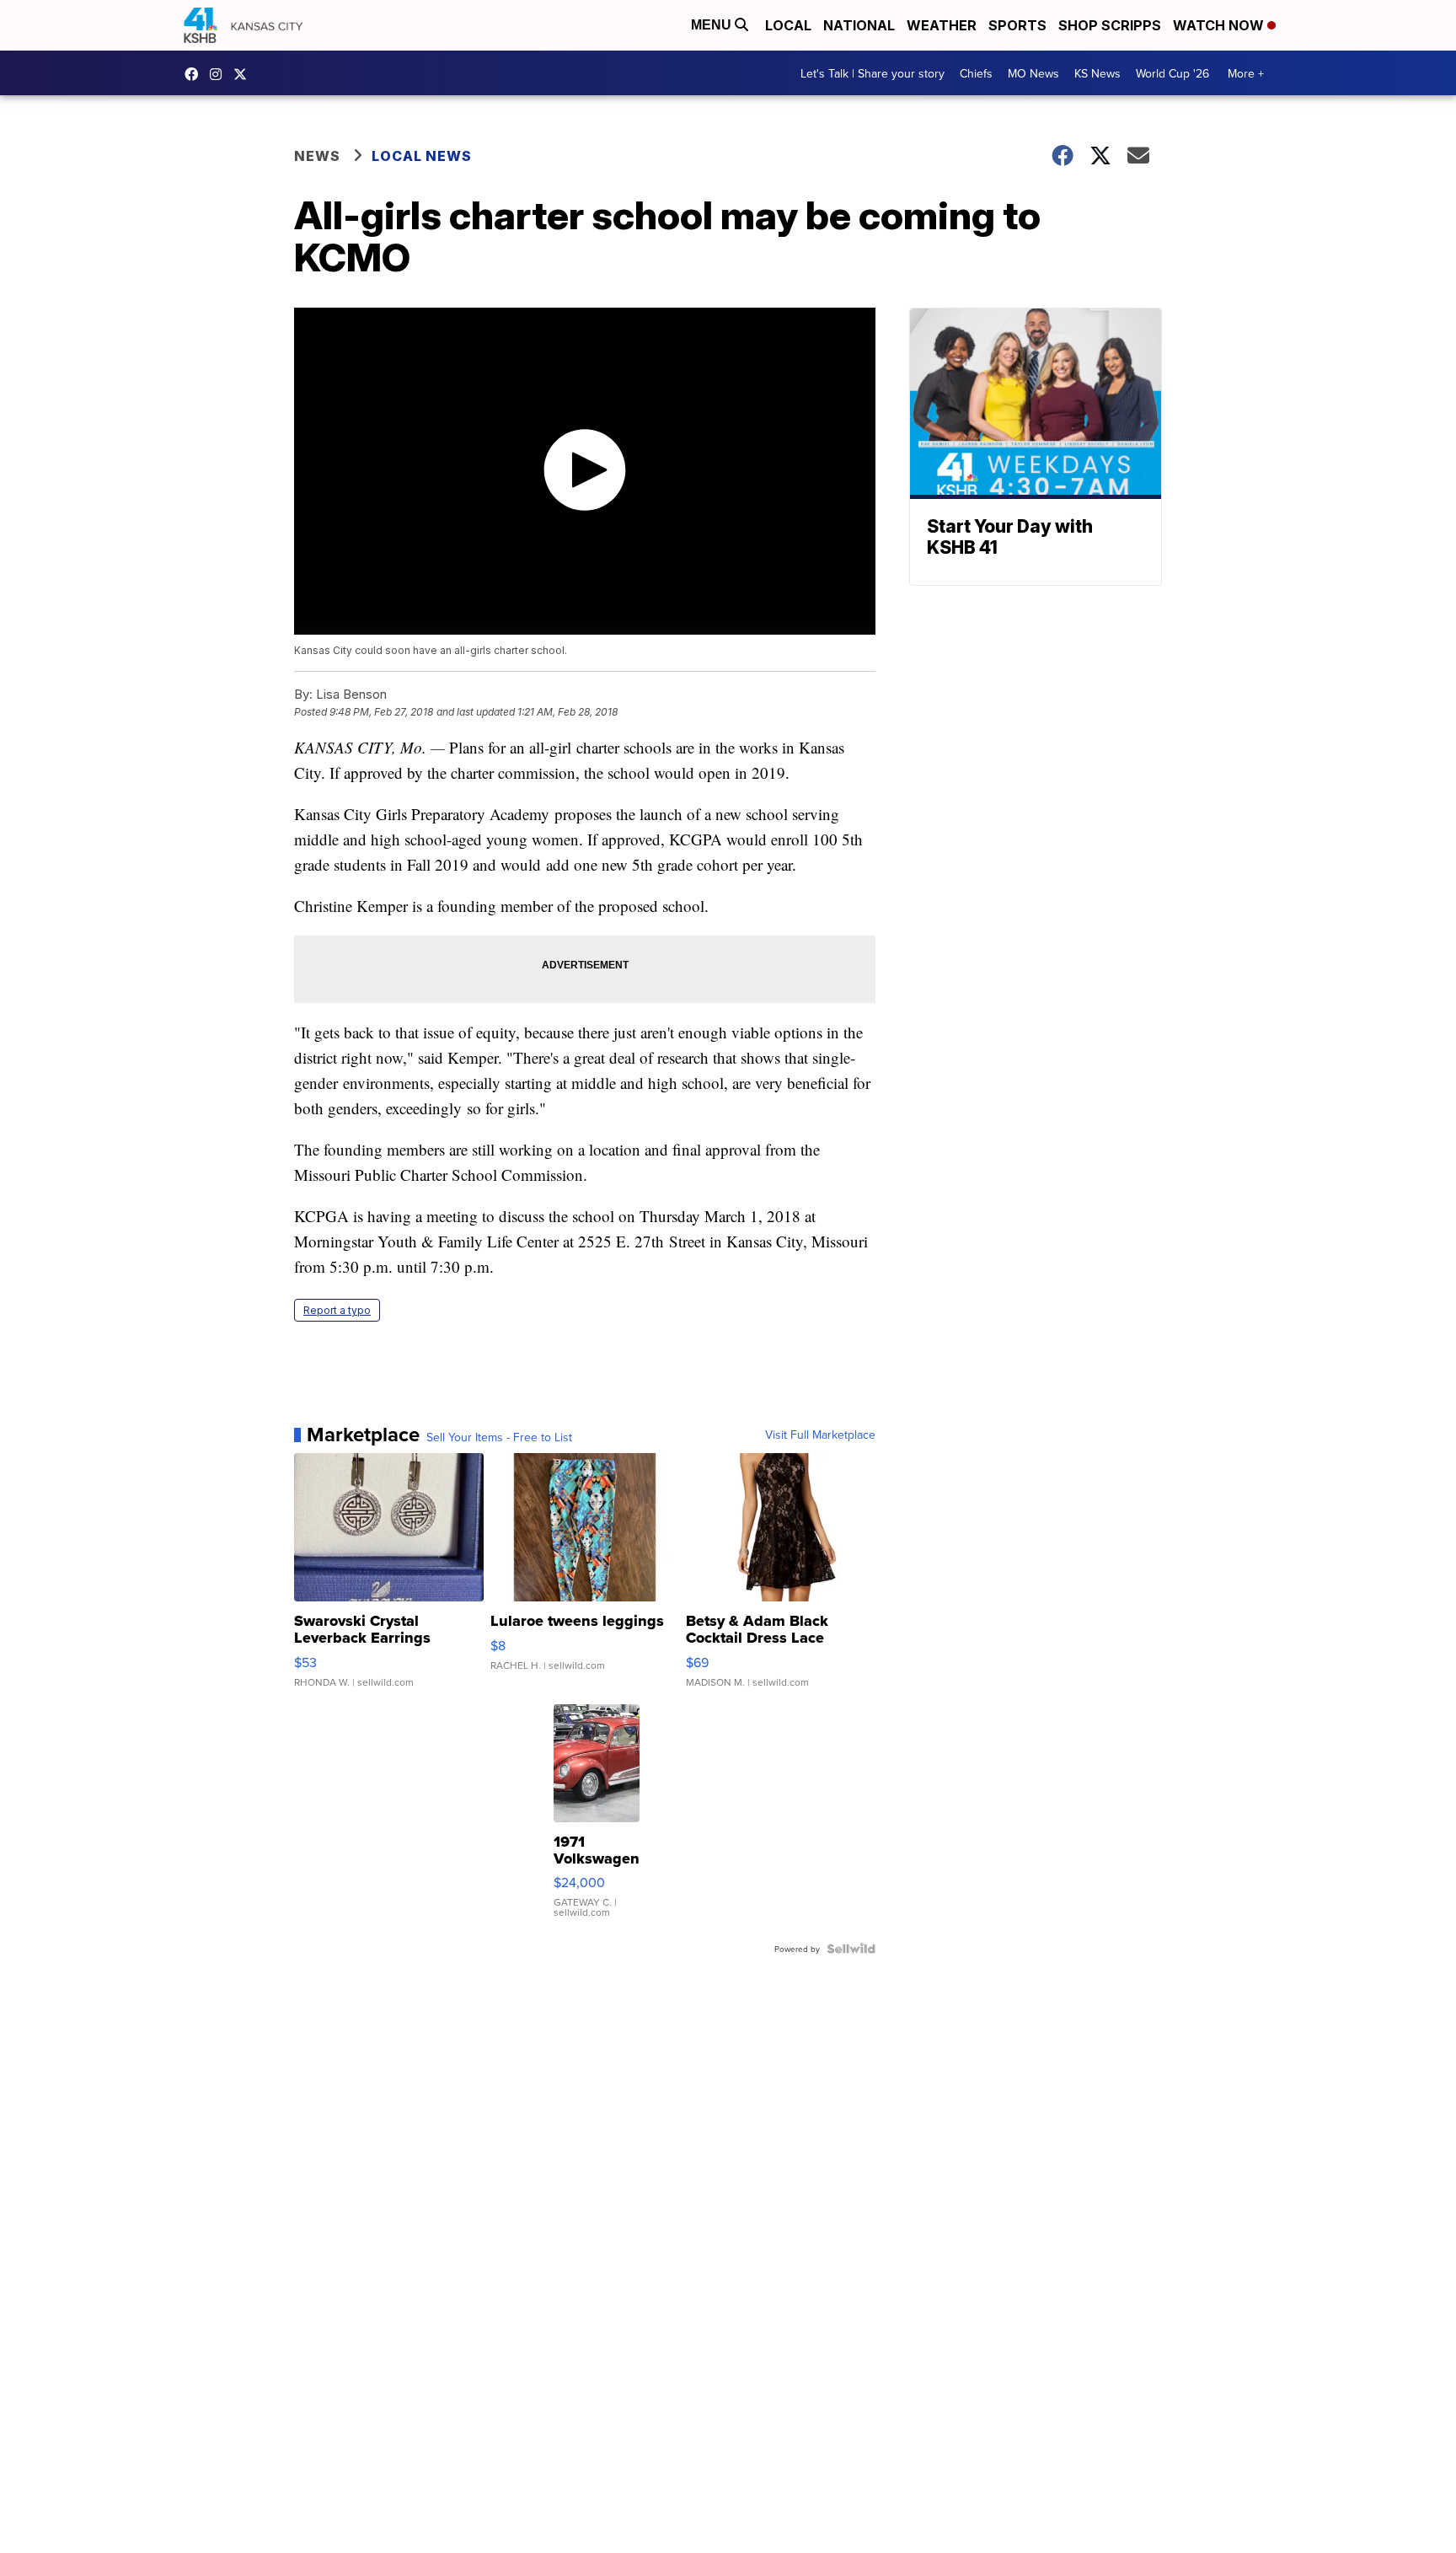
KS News (1097, 73)
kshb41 (195, 74)
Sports (1017, 25)
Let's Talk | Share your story (873, 73)
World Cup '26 (1172, 73)
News (317, 156)
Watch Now (1220, 25)
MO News (1033, 73)
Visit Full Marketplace (820, 1435)
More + (1246, 73)
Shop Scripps (1110, 25)
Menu (713, 25)
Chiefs (976, 73)
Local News (422, 156)
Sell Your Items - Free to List (499, 1437)
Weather (942, 25)
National (859, 25)
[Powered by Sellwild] (851, 1949)
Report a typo (337, 1310)
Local (788, 25)
